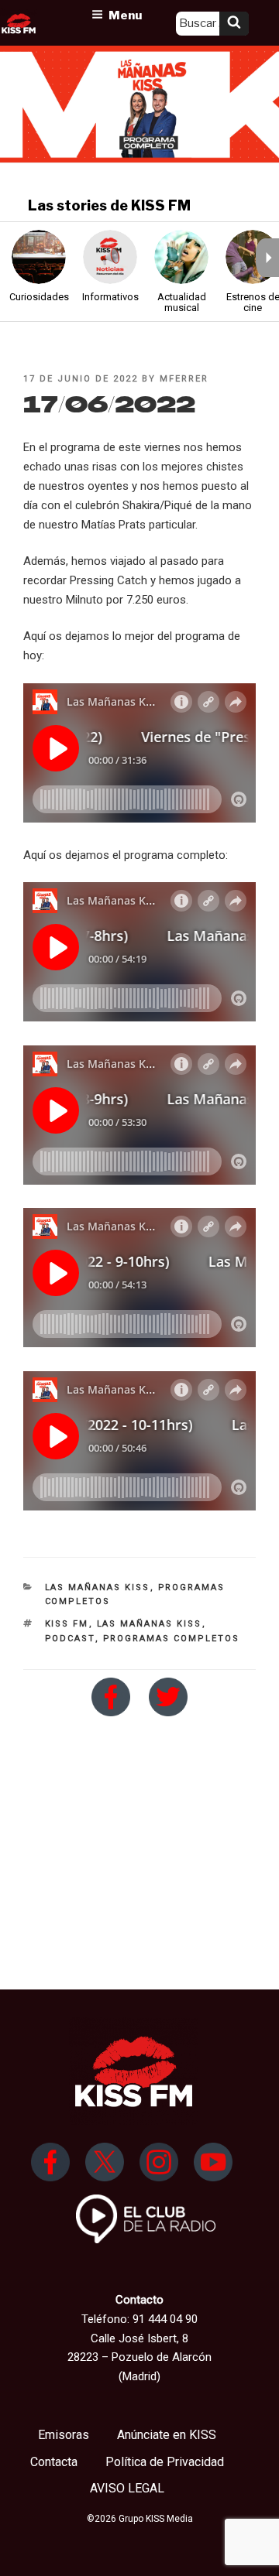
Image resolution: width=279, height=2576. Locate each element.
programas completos (172, 1639)
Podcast (70, 1639)
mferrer (184, 379)
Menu (125, 15)
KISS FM (67, 1624)
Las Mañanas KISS (98, 1587)
